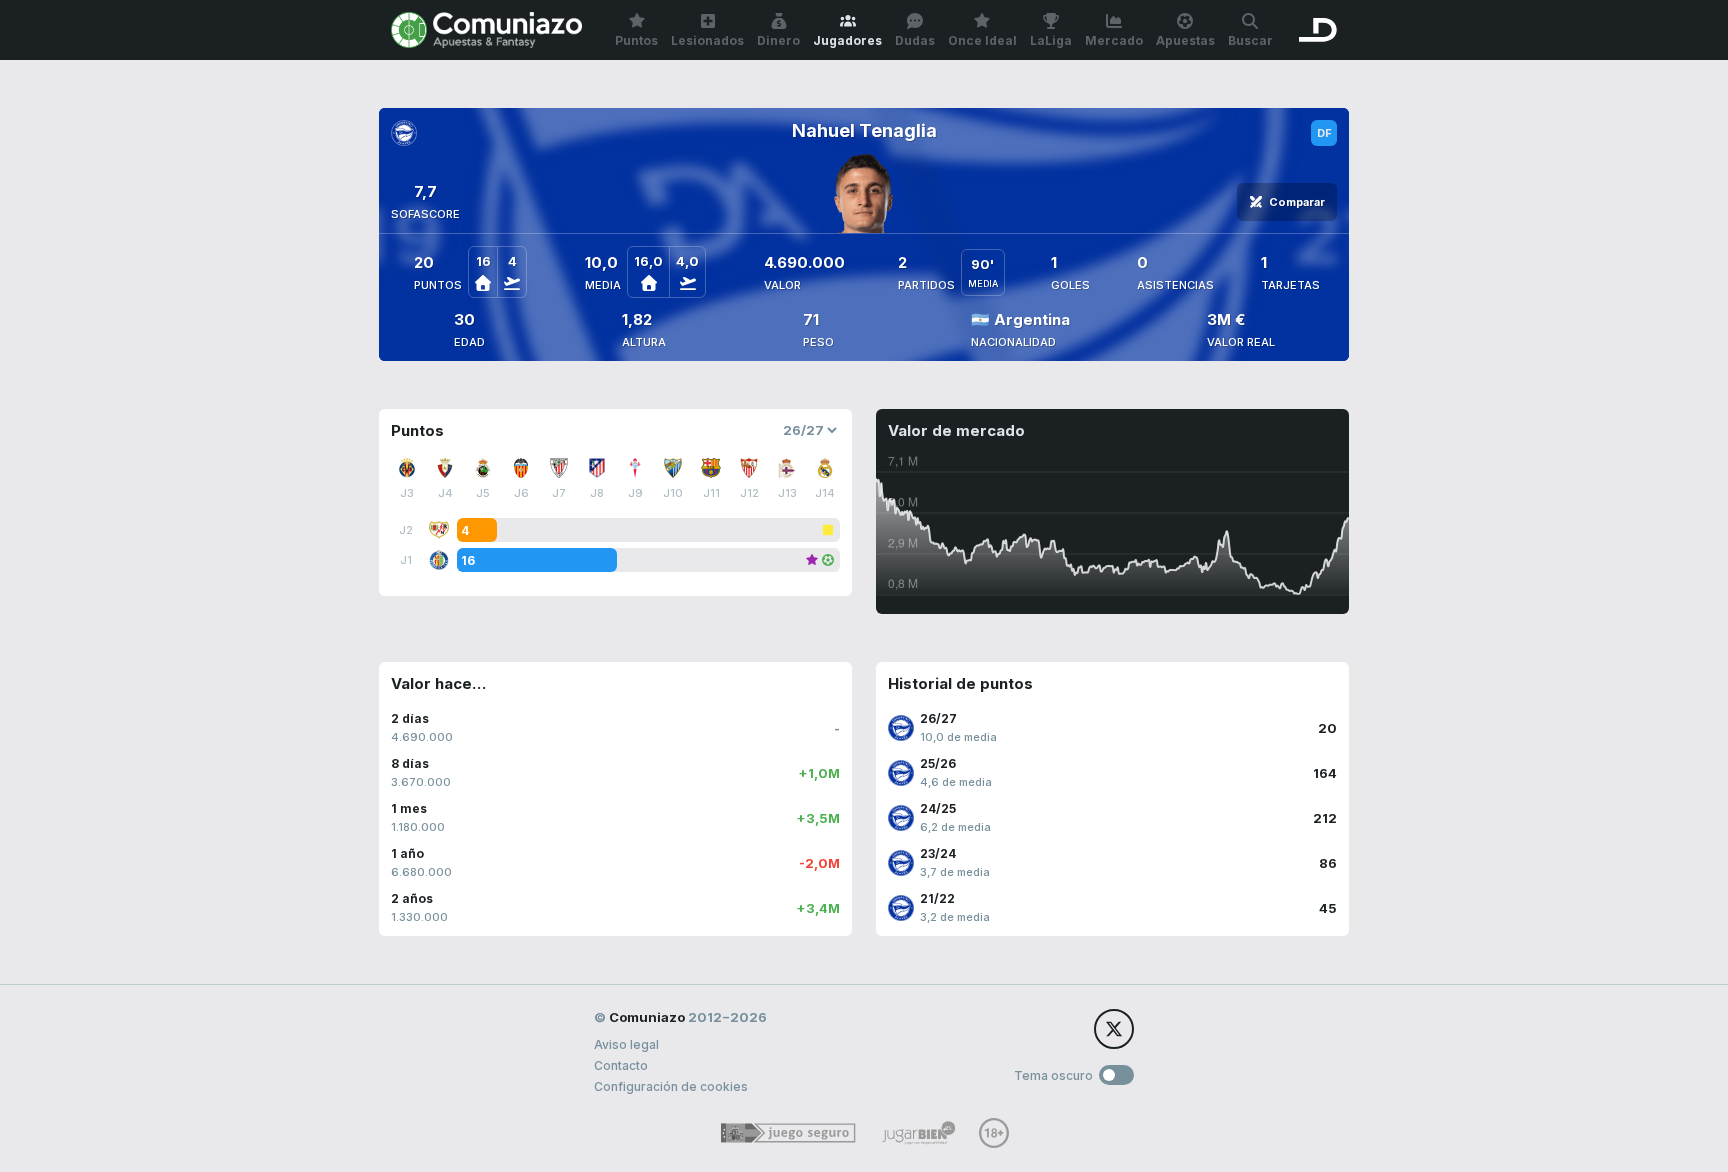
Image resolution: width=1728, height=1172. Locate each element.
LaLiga (1051, 40)
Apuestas (1185, 40)
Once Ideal (982, 40)
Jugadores (847, 40)
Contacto (621, 1065)
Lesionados (707, 40)
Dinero (778, 40)
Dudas (915, 40)
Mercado (1114, 40)
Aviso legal (626, 1044)
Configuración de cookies (671, 1086)
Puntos (636, 40)
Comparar (1297, 202)
